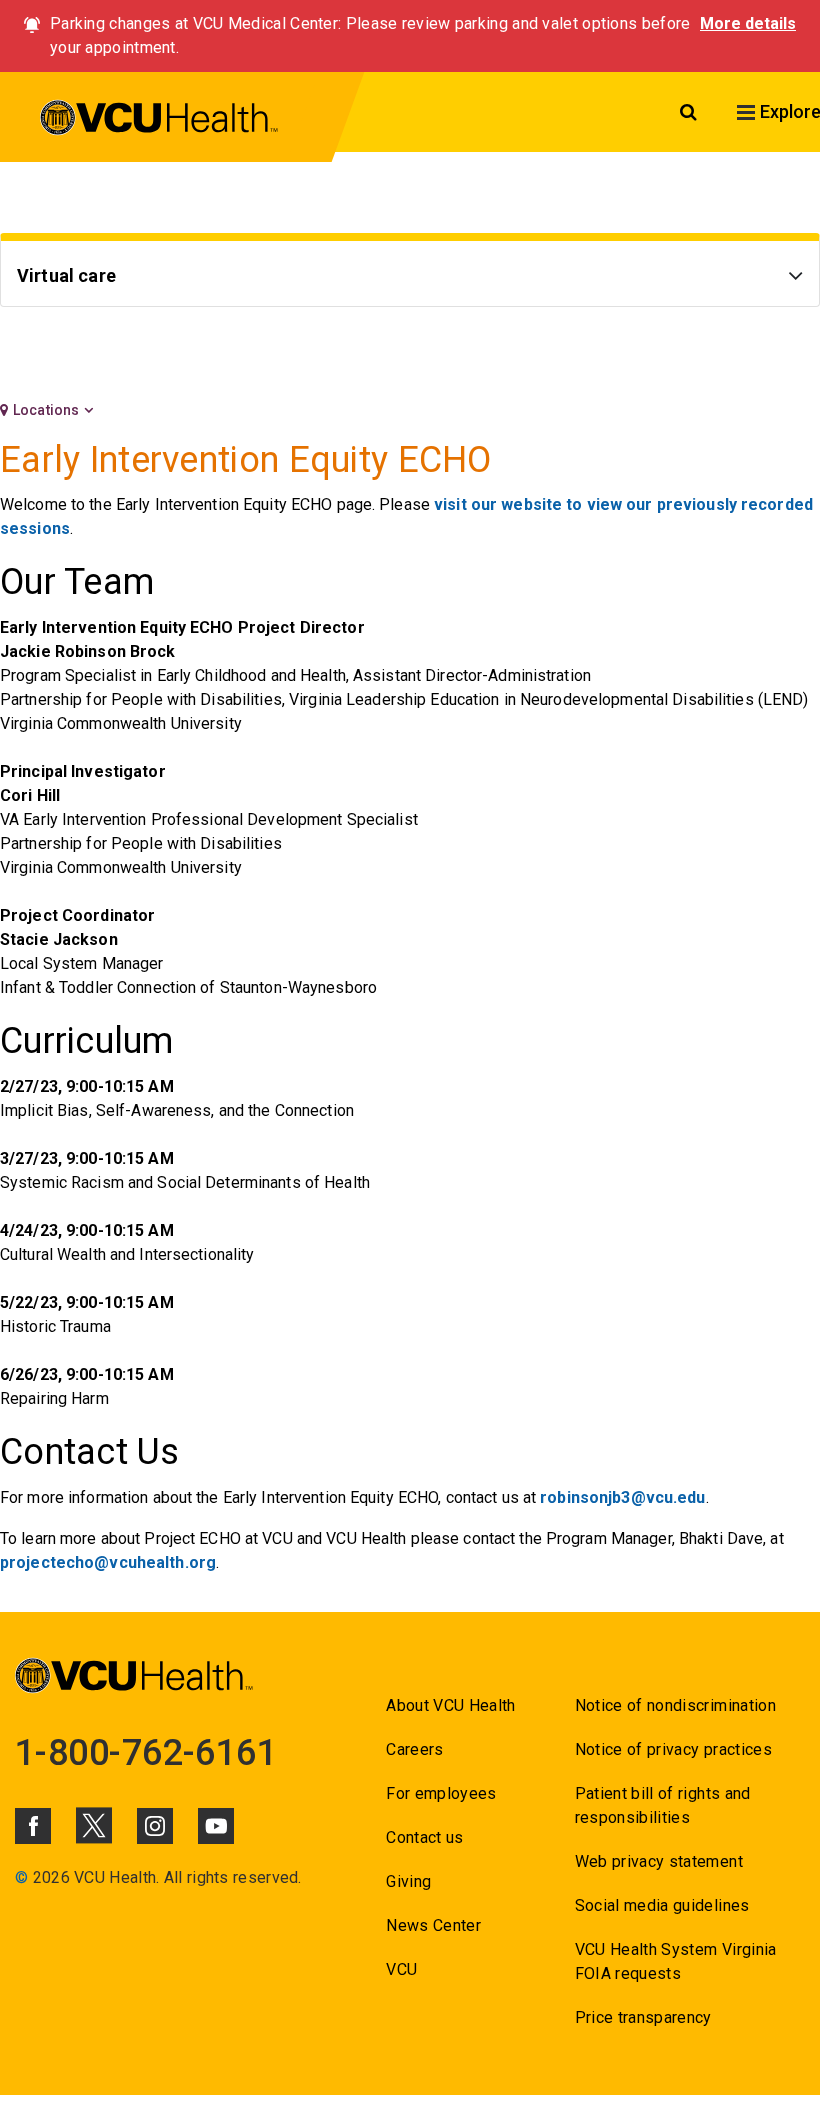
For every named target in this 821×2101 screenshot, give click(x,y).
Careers (414, 1749)
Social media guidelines (662, 1905)
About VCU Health (450, 1705)
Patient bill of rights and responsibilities (663, 1805)
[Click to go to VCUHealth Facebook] (33, 1826)
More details (748, 23)
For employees (441, 1793)
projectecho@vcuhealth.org (108, 1562)
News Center (433, 1925)
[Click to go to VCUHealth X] (94, 1825)
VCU (401, 1969)
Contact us (424, 1837)
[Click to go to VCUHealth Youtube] (216, 1826)
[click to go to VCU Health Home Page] (159, 121)
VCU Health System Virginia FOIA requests (676, 1961)
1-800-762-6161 (146, 1753)
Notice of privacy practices (673, 1749)
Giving (408, 1881)
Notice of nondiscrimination (675, 1705)
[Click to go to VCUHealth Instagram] (155, 1826)
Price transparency (643, 2017)
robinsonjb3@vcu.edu (622, 1497)
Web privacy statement (659, 1861)
